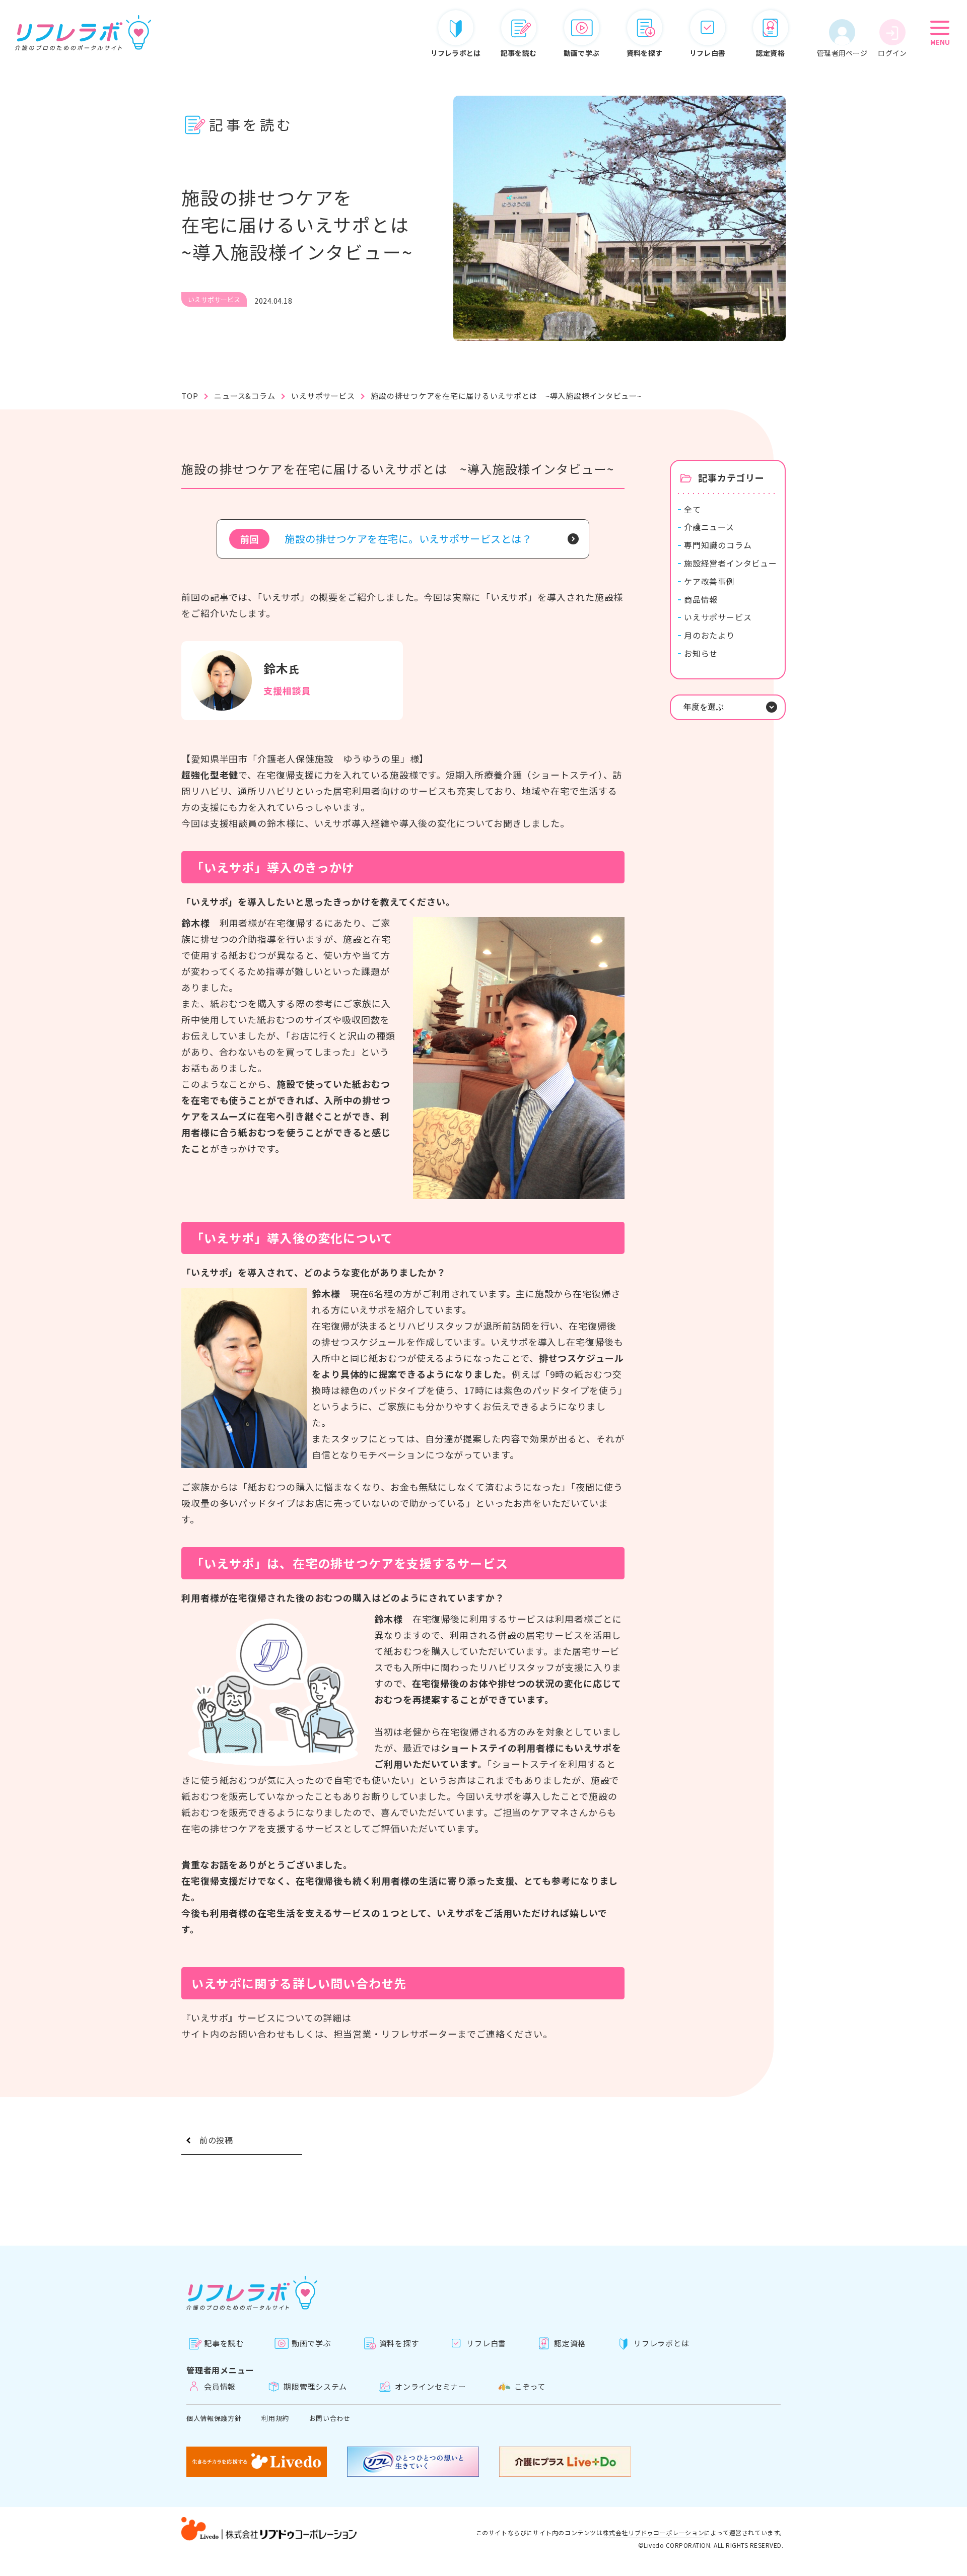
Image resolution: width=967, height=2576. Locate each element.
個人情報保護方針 (214, 2418)
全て (693, 509)
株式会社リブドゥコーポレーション (654, 2533)
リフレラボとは (661, 2343)
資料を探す (399, 2343)
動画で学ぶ (312, 2343)
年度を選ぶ (704, 707)
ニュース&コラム (245, 396)
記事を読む (224, 2343)
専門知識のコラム (718, 545)
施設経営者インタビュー (731, 563)
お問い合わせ (330, 2418)
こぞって (530, 2386)
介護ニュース (709, 527)
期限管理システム (315, 2386)
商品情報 (701, 600)
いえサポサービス (323, 396)
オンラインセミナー (431, 2386)
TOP (190, 396)
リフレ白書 (486, 2343)
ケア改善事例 (709, 581)
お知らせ (701, 653)
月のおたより (709, 635)
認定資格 (570, 2343)
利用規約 (275, 2418)
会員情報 (220, 2386)
